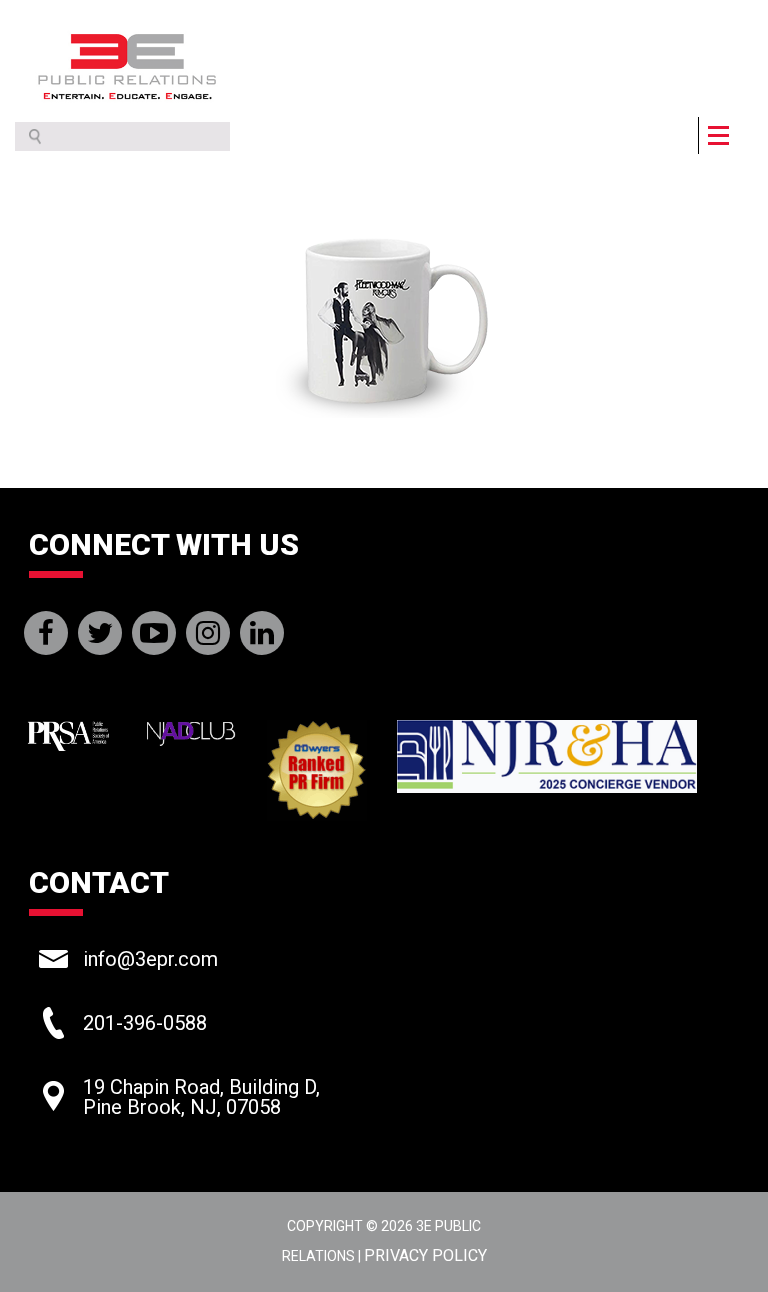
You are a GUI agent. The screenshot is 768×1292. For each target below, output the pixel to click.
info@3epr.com (150, 959)
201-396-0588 (145, 1023)
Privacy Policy (425, 1255)
